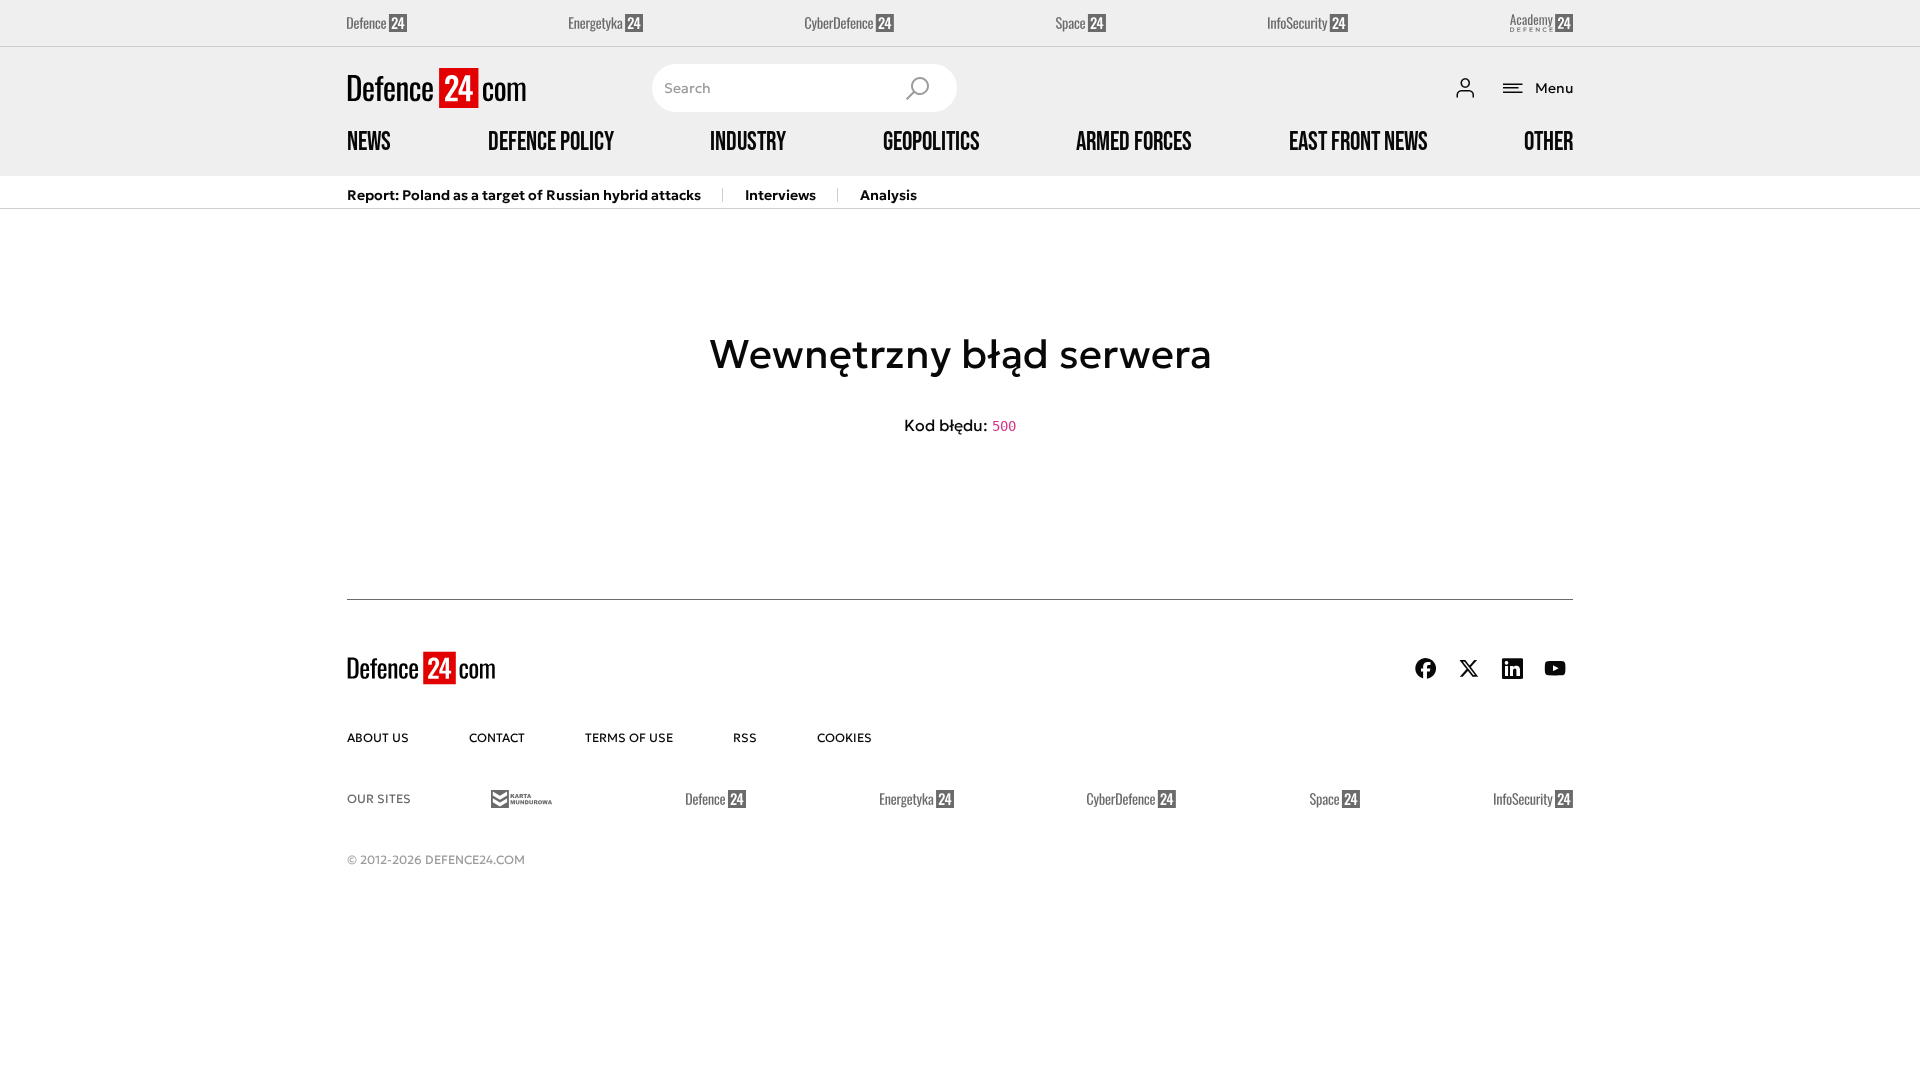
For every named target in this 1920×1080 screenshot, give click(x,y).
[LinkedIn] (1512, 668)
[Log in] (1465, 88)
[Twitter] (1469, 668)
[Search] (917, 88)
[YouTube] (1555, 668)
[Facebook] (1426, 668)
